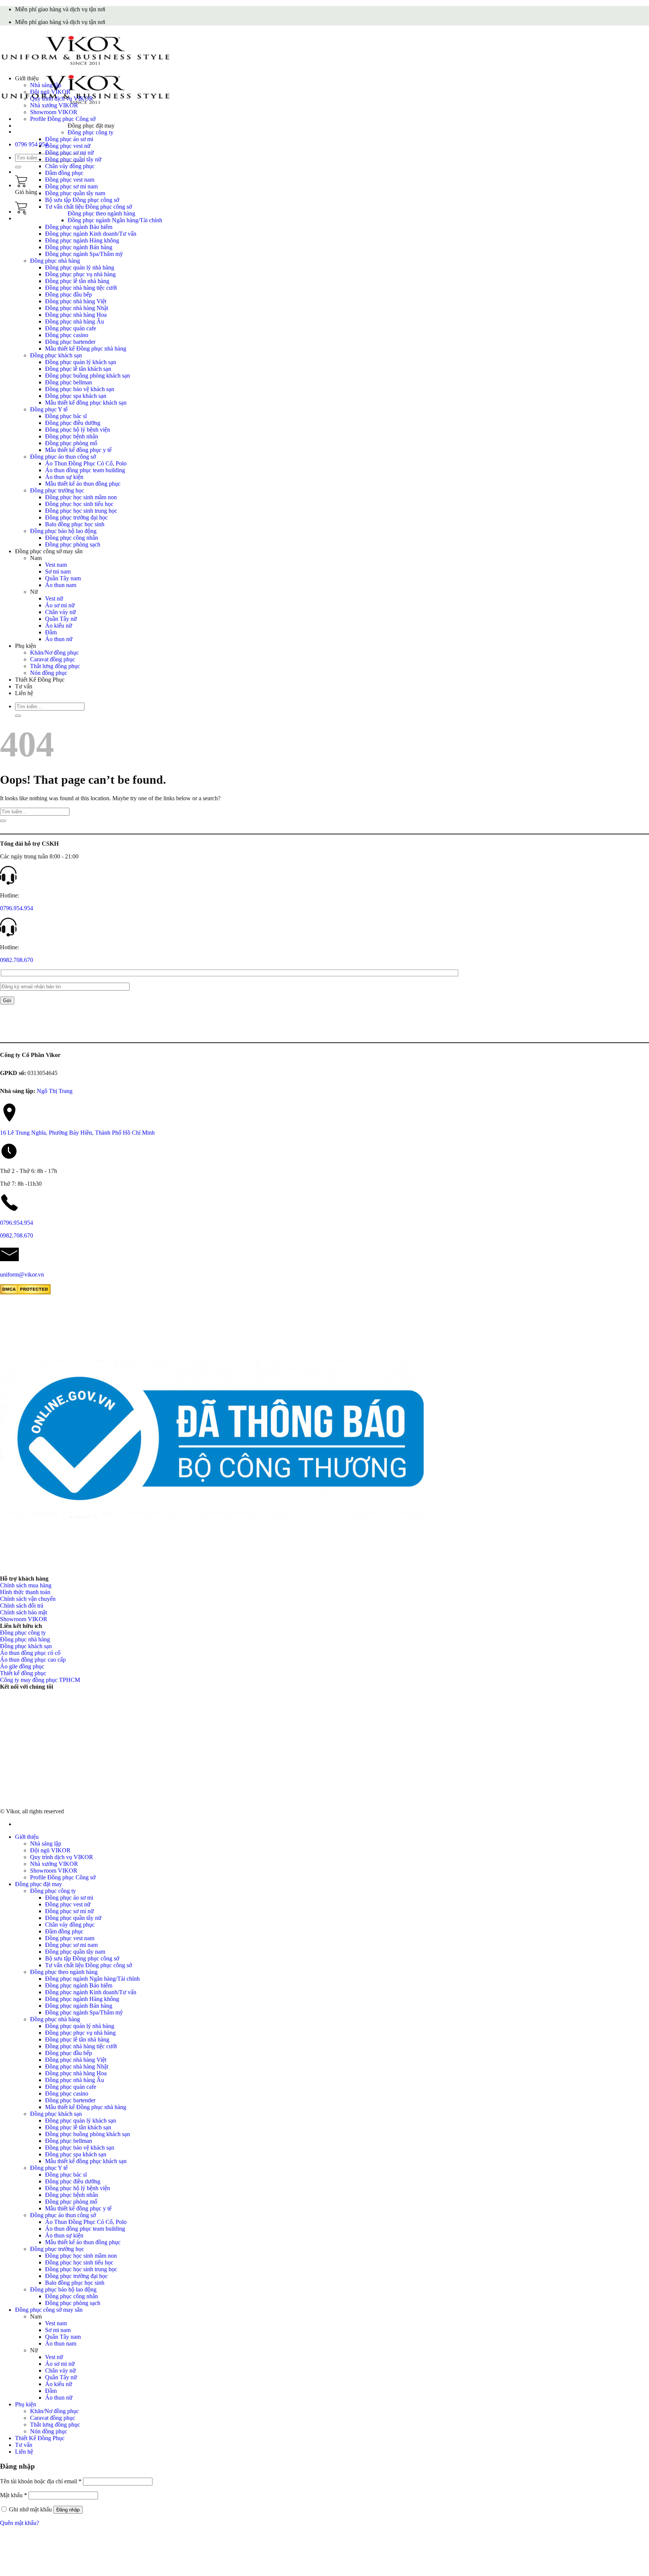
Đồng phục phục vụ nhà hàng (80, 274)
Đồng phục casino (67, 335)
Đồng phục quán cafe (71, 328)
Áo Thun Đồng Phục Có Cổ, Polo (86, 463)
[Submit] (18, 167)
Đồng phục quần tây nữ (73, 159)
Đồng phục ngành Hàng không (82, 240)
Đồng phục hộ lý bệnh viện (78, 430)
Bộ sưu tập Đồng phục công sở (82, 200)
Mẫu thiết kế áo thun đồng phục (83, 484)
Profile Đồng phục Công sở (63, 119)
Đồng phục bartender (70, 342)
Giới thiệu (27, 78)
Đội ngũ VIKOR (50, 92)
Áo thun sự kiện (64, 477)
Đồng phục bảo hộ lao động (63, 531)
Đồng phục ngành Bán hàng (79, 247)
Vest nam (56, 565)
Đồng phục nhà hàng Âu (75, 321)
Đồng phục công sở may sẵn (49, 551)
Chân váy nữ (60, 612)
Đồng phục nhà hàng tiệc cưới (81, 288)
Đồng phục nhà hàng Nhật (77, 308)
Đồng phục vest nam (70, 180)
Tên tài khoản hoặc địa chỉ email (41, 2481)
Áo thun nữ (59, 639)
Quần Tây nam (63, 578)
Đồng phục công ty (91, 132)
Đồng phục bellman (69, 382)
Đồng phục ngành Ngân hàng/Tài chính (115, 220)
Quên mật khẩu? (20, 2523)
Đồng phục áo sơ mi (69, 139)
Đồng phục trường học (57, 490)
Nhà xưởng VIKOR (54, 105)
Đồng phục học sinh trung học (81, 511)
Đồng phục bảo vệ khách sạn (80, 389)
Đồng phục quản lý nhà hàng (80, 267)
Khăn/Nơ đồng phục (54, 653)
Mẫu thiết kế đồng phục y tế (78, 450)
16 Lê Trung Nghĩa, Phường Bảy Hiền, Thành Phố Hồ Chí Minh (77, 1133)
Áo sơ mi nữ (60, 605)
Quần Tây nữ (61, 619)
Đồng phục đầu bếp (69, 294)
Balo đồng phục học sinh (75, 524)
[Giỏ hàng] (21, 185)
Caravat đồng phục (53, 659)
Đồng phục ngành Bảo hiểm (79, 227)
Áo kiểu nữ (59, 626)
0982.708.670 (17, 960)
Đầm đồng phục (64, 173)
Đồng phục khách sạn (56, 355)
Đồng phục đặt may (91, 126)
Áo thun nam (61, 585)
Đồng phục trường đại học (76, 517)
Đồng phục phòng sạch (73, 544)
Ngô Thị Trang (55, 1091)
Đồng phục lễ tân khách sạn (78, 369)
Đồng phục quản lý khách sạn (81, 362)
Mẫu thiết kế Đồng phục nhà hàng (86, 349)
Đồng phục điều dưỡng (73, 423)
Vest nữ (54, 598)
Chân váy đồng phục (70, 166)
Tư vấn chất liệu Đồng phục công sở (88, 207)
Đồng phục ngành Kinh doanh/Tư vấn (91, 234)
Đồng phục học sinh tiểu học (79, 504)
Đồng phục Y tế (49, 409)
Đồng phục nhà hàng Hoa (76, 315)
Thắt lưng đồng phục (55, 666)
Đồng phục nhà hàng (55, 261)
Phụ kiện (26, 646)
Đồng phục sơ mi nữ (69, 153)
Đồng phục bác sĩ (66, 416)
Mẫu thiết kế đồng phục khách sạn (86, 403)
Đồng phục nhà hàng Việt (76, 301)
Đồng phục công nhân (72, 538)
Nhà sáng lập (46, 85)
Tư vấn (24, 686)
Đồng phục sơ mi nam (71, 186)
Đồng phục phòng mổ (71, 443)
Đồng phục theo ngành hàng (101, 213)
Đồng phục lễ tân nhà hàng (77, 281)
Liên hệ (24, 693)
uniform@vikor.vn (22, 1274)
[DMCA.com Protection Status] (25, 1293)
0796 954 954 (32, 144)
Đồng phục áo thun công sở (63, 457)
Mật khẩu (14, 2495)
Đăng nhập (68, 2510)
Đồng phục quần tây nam (75, 193)
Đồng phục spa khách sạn (76, 396)
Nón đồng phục (49, 673)
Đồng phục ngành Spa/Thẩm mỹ (84, 254)
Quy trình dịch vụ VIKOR (62, 99)
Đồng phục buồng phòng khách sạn (88, 376)
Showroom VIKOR (54, 112)
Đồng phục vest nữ (68, 146)
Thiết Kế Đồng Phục (40, 680)
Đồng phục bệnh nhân (72, 436)
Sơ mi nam (58, 571)
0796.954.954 (17, 908)
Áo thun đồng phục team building (85, 470)
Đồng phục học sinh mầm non (81, 497)
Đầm (51, 632)
